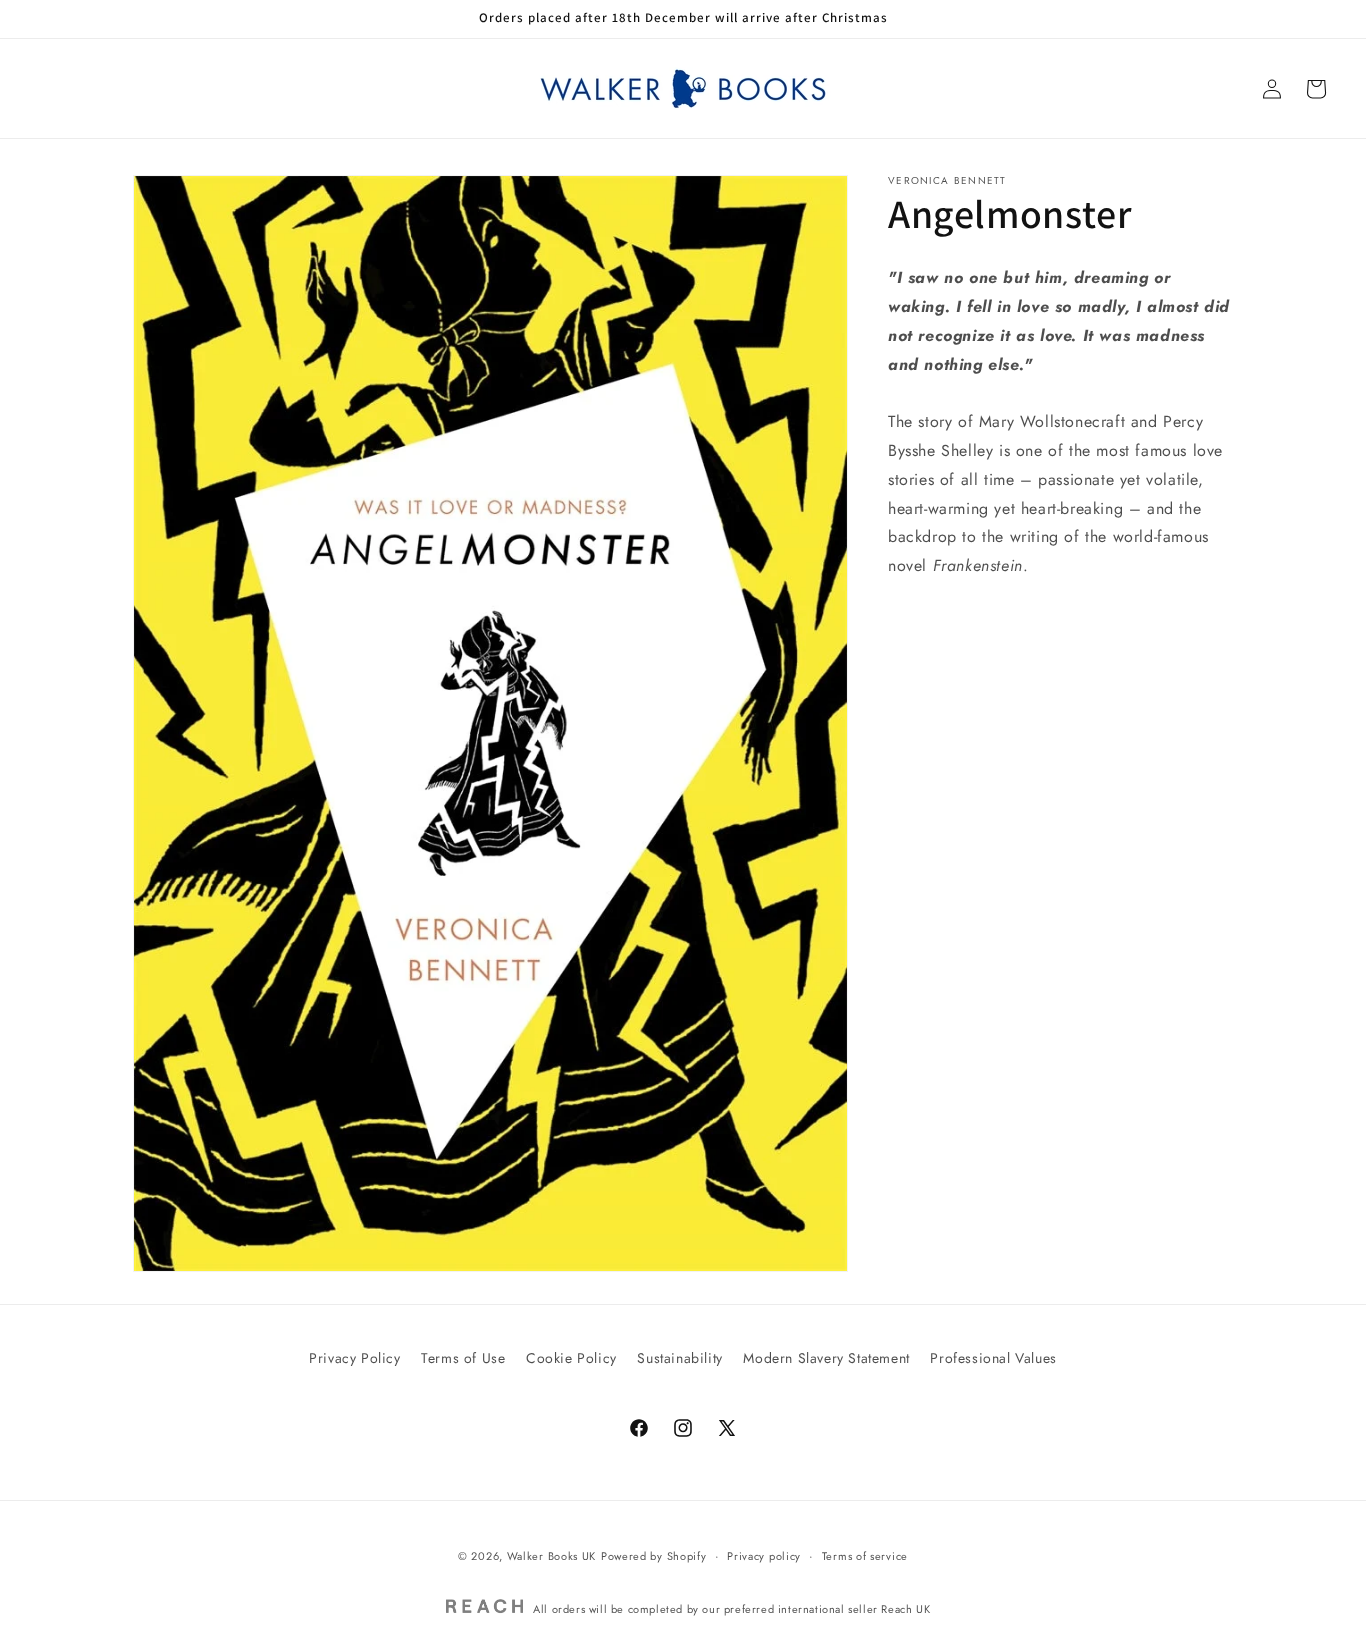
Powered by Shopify (654, 1556)
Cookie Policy (571, 1358)
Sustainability (679, 1358)
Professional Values (993, 1358)
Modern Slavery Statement (826, 1358)
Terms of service (865, 1556)
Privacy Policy (354, 1358)
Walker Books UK (552, 1556)
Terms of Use (463, 1358)
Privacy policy (764, 1556)
